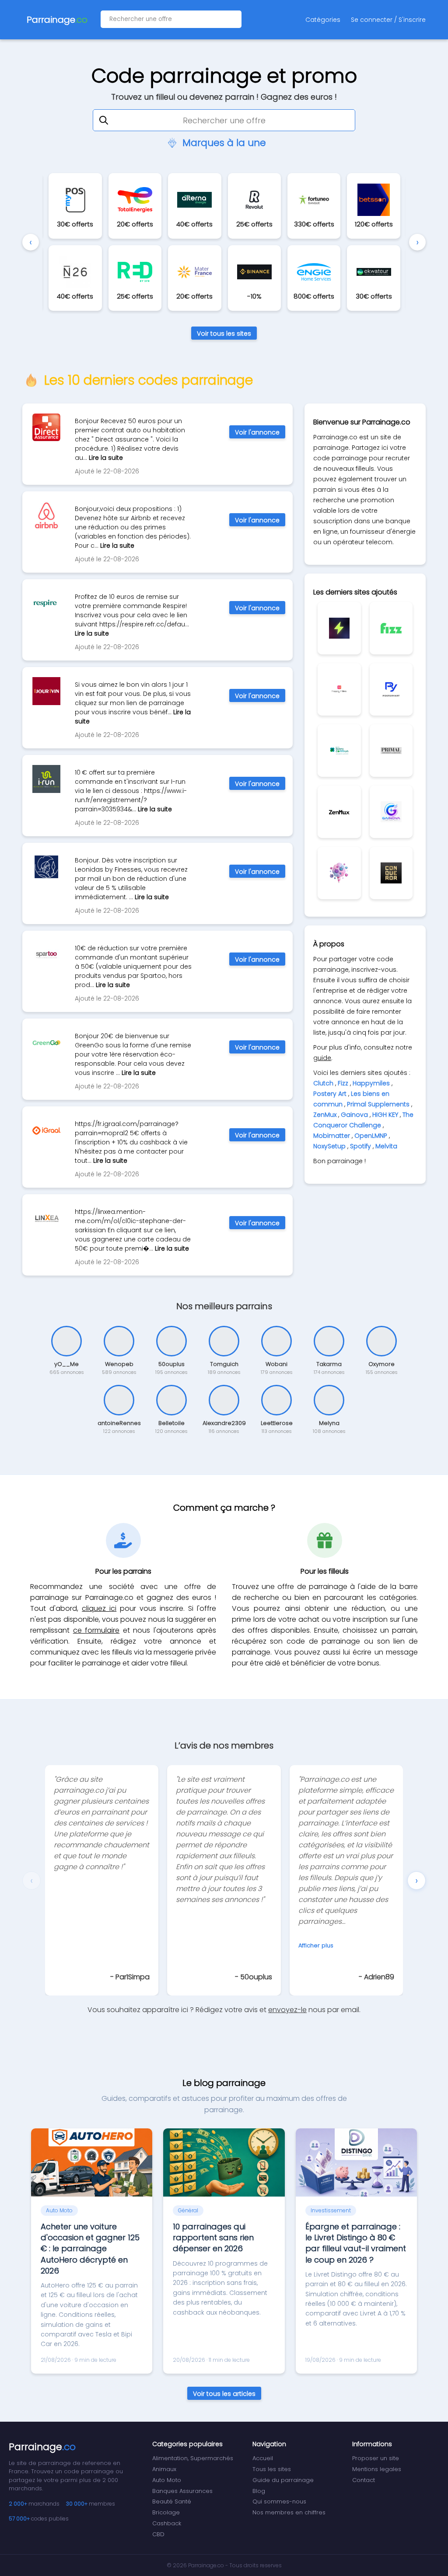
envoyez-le (287, 2010)
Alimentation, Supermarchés (193, 2458)
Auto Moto (167, 2480)
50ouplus (256, 1977)
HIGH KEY (385, 1115)
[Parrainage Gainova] (391, 812)
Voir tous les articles (224, 2394)
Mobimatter (332, 1136)
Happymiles (371, 1083)
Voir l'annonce (257, 432)
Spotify (360, 1146)
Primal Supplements (378, 1104)
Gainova (354, 1115)
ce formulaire (96, 1630)
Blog (259, 2491)
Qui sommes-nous (279, 2501)
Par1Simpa (133, 1977)
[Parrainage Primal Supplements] (391, 751)
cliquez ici (99, 1608)
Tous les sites (272, 2469)
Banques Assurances (182, 2491)
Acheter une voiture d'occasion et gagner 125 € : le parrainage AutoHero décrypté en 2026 (90, 2249)
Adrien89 (379, 1977)
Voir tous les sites (224, 334)
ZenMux (325, 1115)
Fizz (343, 1083)
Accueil (263, 2458)
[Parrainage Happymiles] (339, 689)
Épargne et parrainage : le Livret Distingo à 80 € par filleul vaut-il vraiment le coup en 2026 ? (356, 2243)
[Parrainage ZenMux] (339, 812)
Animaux (164, 2469)
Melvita (386, 1146)
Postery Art (330, 1094)
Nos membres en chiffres (289, 2512)
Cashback (167, 2523)
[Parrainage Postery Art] (391, 689)
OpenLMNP (371, 1136)
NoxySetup (329, 1146)
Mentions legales (377, 2469)
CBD (158, 2534)
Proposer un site (376, 2458)
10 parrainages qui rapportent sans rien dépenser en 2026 (213, 2237)
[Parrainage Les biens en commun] (339, 751)
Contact (364, 2480)
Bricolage (166, 2512)
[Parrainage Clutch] (339, 628)
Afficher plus (316, 1945)
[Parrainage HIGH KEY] (339, 873)
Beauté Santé (172, 2501)
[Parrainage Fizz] (391, 628)
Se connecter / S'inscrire (388, 20)
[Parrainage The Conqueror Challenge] (391, 873)
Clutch (323, 1083)
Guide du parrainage (283, 2480)
